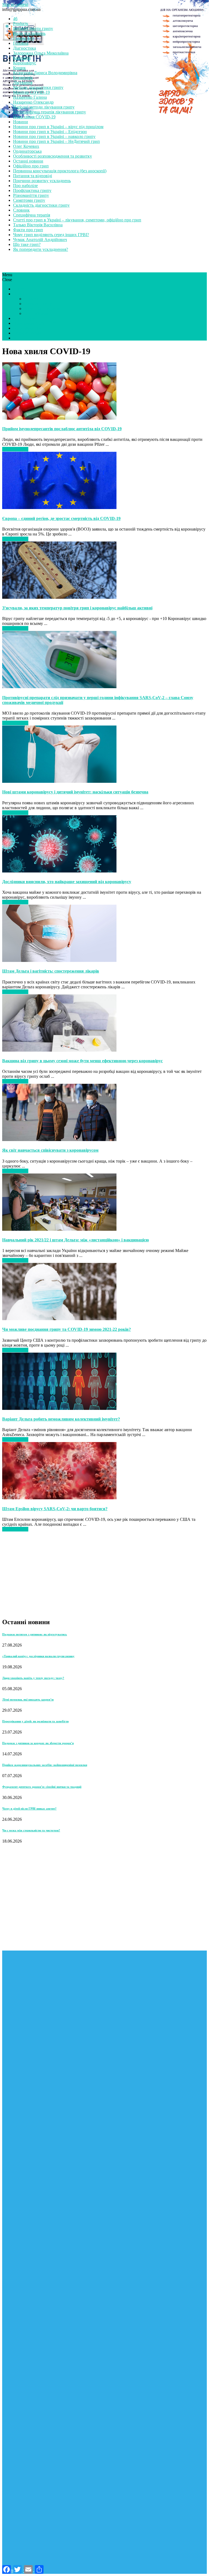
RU (16, 338)
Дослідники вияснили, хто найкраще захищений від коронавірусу (67, 882)
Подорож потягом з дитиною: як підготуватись (35, 1634)
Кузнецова (23, 78)
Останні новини (28, 161)
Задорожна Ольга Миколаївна (41, 53)
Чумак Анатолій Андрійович (40, 240)
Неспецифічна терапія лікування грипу (50, 112)
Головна (21, 43)
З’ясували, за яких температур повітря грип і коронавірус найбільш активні (77, 608)
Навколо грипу (38, 304)
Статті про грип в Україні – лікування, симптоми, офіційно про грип (77, 220)
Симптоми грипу (29, 200)
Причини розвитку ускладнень (42, 181)
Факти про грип (28, 230)
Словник (21, 210)
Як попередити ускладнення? (41, 249)
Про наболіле (25, 186)
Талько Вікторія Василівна (38, 225)
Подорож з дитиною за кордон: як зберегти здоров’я (38, 1743)
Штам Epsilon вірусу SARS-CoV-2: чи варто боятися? (55, 1509)
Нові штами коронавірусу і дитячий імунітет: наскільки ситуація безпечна (75, 792)
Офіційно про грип (31, 166)
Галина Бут (24, 38)
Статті (19, 289)
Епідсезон (33, 299)
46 (15, 19)
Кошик (19, 68)
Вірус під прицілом (42, 309)
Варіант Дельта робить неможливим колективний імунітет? (61, 1419)
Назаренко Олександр (33, 102)
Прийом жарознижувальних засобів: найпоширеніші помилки (45, 1765)
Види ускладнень (29, 33)
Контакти (22, 58)
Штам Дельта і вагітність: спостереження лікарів (51, 971)
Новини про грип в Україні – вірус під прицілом (58, 127)
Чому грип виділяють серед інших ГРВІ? (51, 235)
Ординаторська (27, 151)
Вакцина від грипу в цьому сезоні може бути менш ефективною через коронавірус (82, 1061)
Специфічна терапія (32, 215)
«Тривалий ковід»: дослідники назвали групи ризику (38, 1656)
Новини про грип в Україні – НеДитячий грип (56, 141)
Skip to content (15, 4)
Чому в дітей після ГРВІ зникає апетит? (29, 1808)
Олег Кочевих (26, 146)
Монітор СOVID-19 (31, 92)
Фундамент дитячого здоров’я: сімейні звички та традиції (42, 1787)
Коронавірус (25, 63)
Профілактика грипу (32, 190)
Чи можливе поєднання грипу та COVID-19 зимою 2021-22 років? (67, 1329)
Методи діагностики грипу (38, 87)
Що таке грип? (27, 244)
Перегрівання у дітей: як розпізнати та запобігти (35, 1721)
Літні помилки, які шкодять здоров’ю (28, 1699)
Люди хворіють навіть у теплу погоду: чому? (33, 1678)
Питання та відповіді (33, 176)
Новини (21, 122)
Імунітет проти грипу (33, 28)
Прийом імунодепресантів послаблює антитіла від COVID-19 (62, 429)
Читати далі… (15, 449)
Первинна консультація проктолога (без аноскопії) (60, 171)
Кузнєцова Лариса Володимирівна (45, 73)
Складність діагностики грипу (41, 205)
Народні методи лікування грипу (44, 107)
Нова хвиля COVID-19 (34, 117)
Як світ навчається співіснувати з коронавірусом (50, 1150)
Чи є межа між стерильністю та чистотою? (31, 1830)
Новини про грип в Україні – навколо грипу (54, 136)
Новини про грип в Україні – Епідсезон (50, 132)
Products (21, 24)
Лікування (23, 82)
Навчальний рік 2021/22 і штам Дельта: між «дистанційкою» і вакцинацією (76, 1240)
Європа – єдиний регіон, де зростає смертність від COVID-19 (61, 518)
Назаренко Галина (30, 97)
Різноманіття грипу (31, 195)
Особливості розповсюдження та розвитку (53, 156)
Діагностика (24, 48)
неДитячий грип (28, 328)
